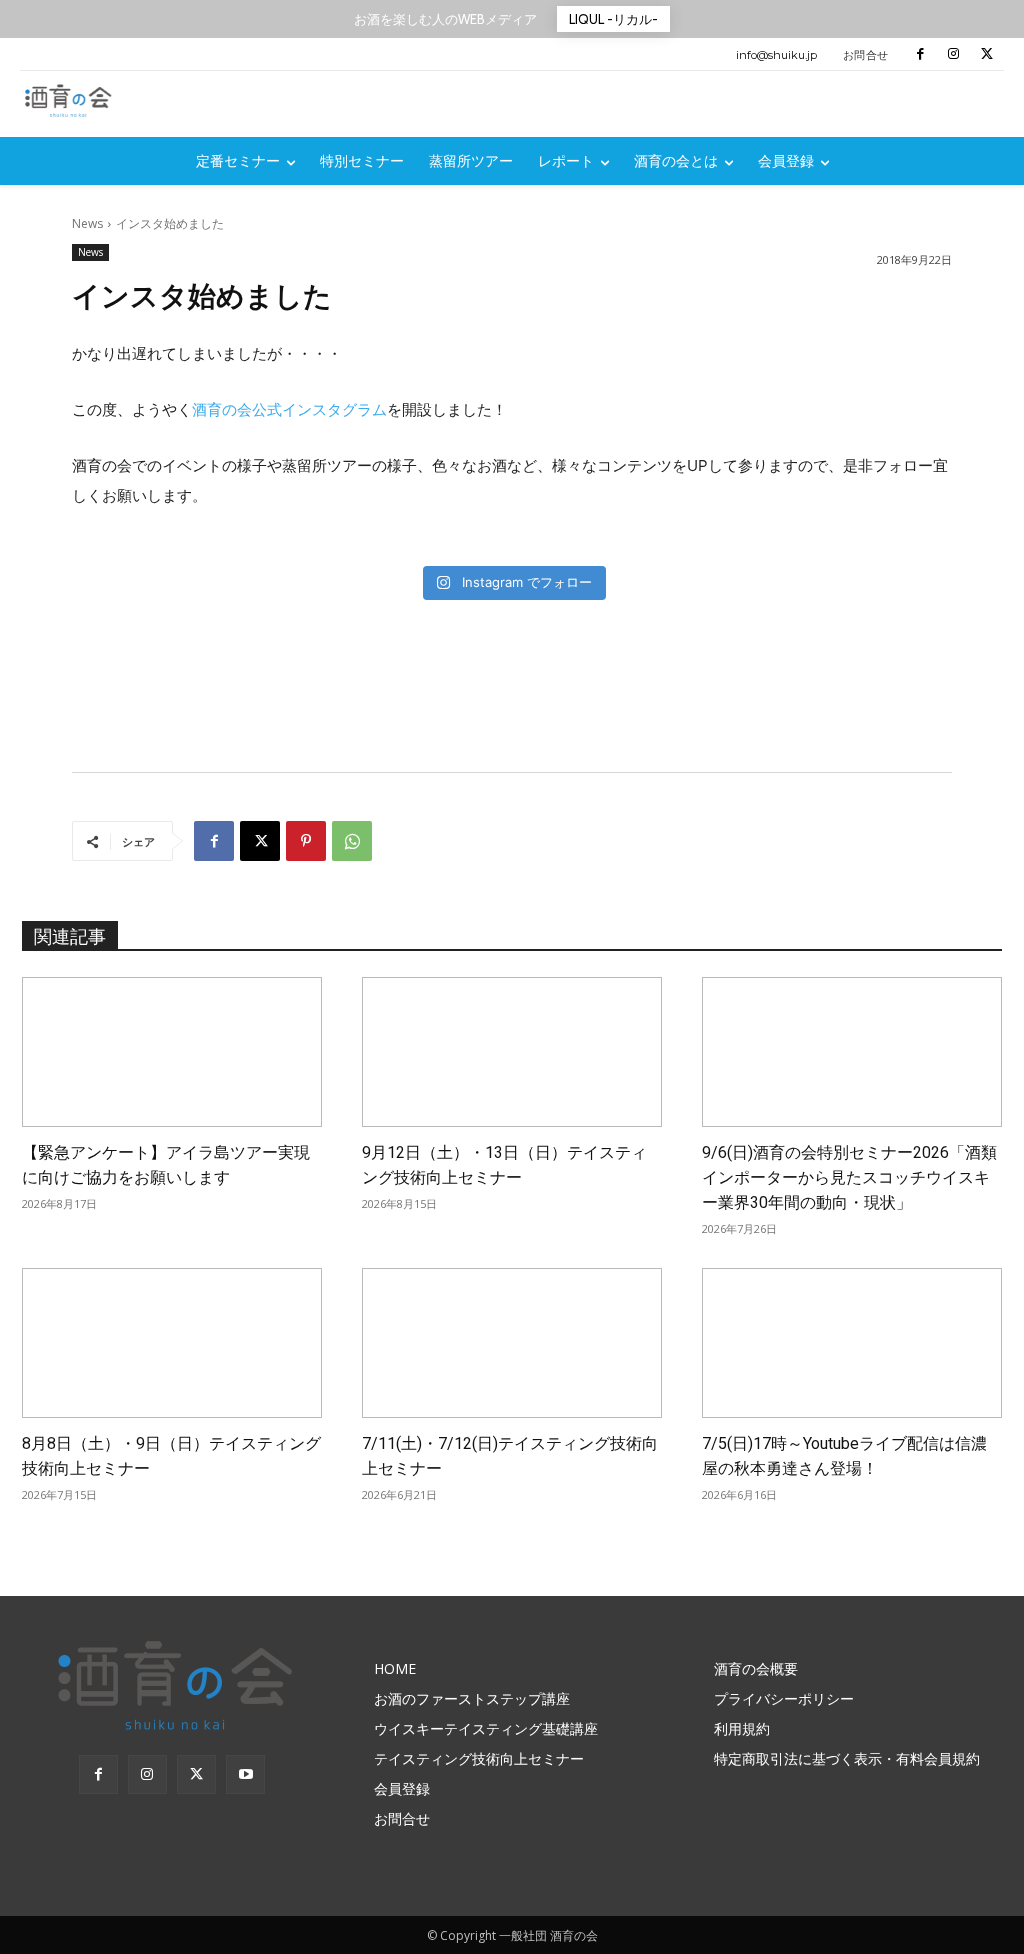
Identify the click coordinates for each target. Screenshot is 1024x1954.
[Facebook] (920, 54)
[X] (987, 54)
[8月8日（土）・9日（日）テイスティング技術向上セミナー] (172, 1343)
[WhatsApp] (352, 841)
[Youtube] (245, 1774)
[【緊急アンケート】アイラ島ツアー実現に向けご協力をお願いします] (172, 1052)
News (87, 223)
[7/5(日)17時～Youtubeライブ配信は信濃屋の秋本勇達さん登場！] (852, 1343)
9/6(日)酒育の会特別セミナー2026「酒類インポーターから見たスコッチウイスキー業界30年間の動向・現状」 (849, 1177)
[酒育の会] (72, 100)
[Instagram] (953, 54)
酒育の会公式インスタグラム (289, 409)
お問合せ (866, 55)
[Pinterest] (306, 841)
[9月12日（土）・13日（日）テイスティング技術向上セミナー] (512, 1052)
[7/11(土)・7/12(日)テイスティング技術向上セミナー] (512, 1343)
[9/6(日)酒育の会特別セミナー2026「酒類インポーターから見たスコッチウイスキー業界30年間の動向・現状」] (852, 1052)
